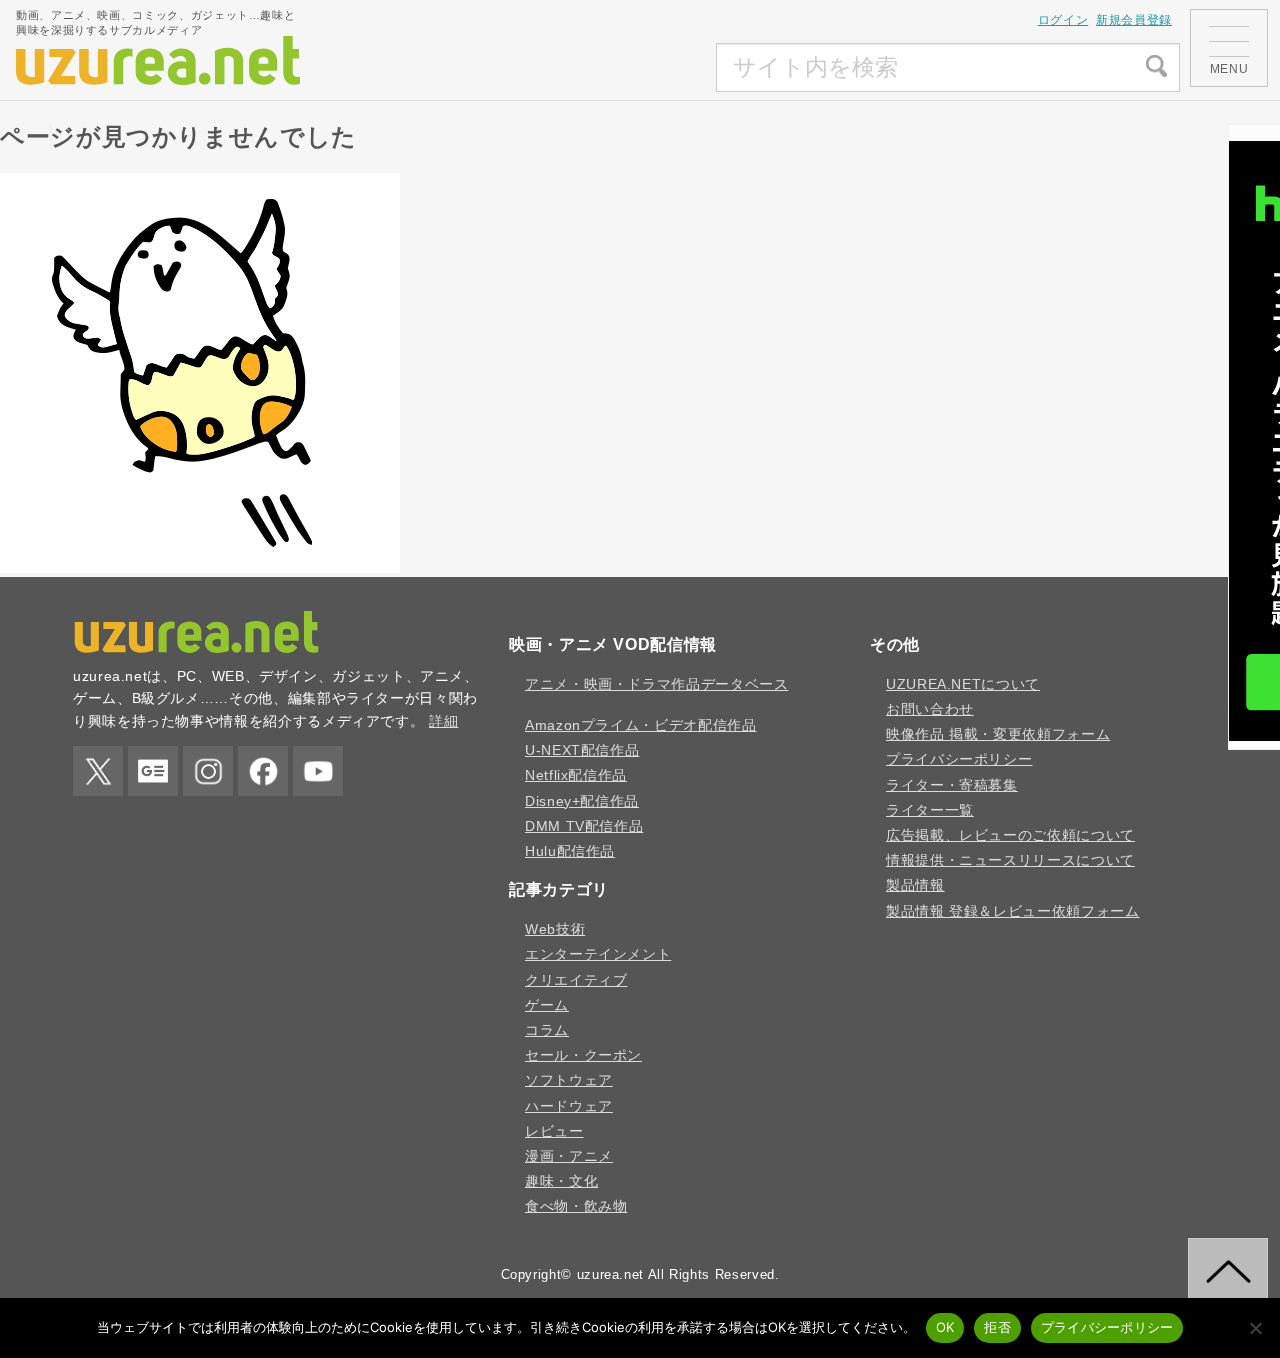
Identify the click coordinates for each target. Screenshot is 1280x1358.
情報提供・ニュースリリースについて (1010, 860)
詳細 (443, 721)
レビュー (554, 1131)
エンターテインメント (598, 954)
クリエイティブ (576, 980)
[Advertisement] (567, 68)
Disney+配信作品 (582, 801)
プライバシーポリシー (959, 759)
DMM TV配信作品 (584, 826)
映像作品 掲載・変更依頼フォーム (998, 734)
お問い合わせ (930, 709)
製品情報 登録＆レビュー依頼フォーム (1013, 911)
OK (945, 1327)
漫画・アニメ (569, 1156)
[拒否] (1255, 1328)
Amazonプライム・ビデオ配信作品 (641, 725)
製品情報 (915, 885)
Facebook (263, 771)
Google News (153, 771)
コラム (547, 1030)
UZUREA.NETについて (963, 684)
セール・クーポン (583, 1055)
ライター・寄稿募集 (952, 785)
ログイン (1063, 20)
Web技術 (555, 929)
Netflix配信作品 (576, 775)
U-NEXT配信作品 (582, 750)
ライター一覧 (930, 810)
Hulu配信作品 (570, 851)
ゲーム (547, 1005)
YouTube (318, 771)
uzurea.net (610, 1274)
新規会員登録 (1134, 20)
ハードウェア (569, 1106)
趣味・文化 (561, 1181)
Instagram (208, 771)
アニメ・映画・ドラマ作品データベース (657, 684)
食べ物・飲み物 (576, 1206)
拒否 (997, 1327)
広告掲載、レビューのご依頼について (1010, 835)
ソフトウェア (569, 1080)
